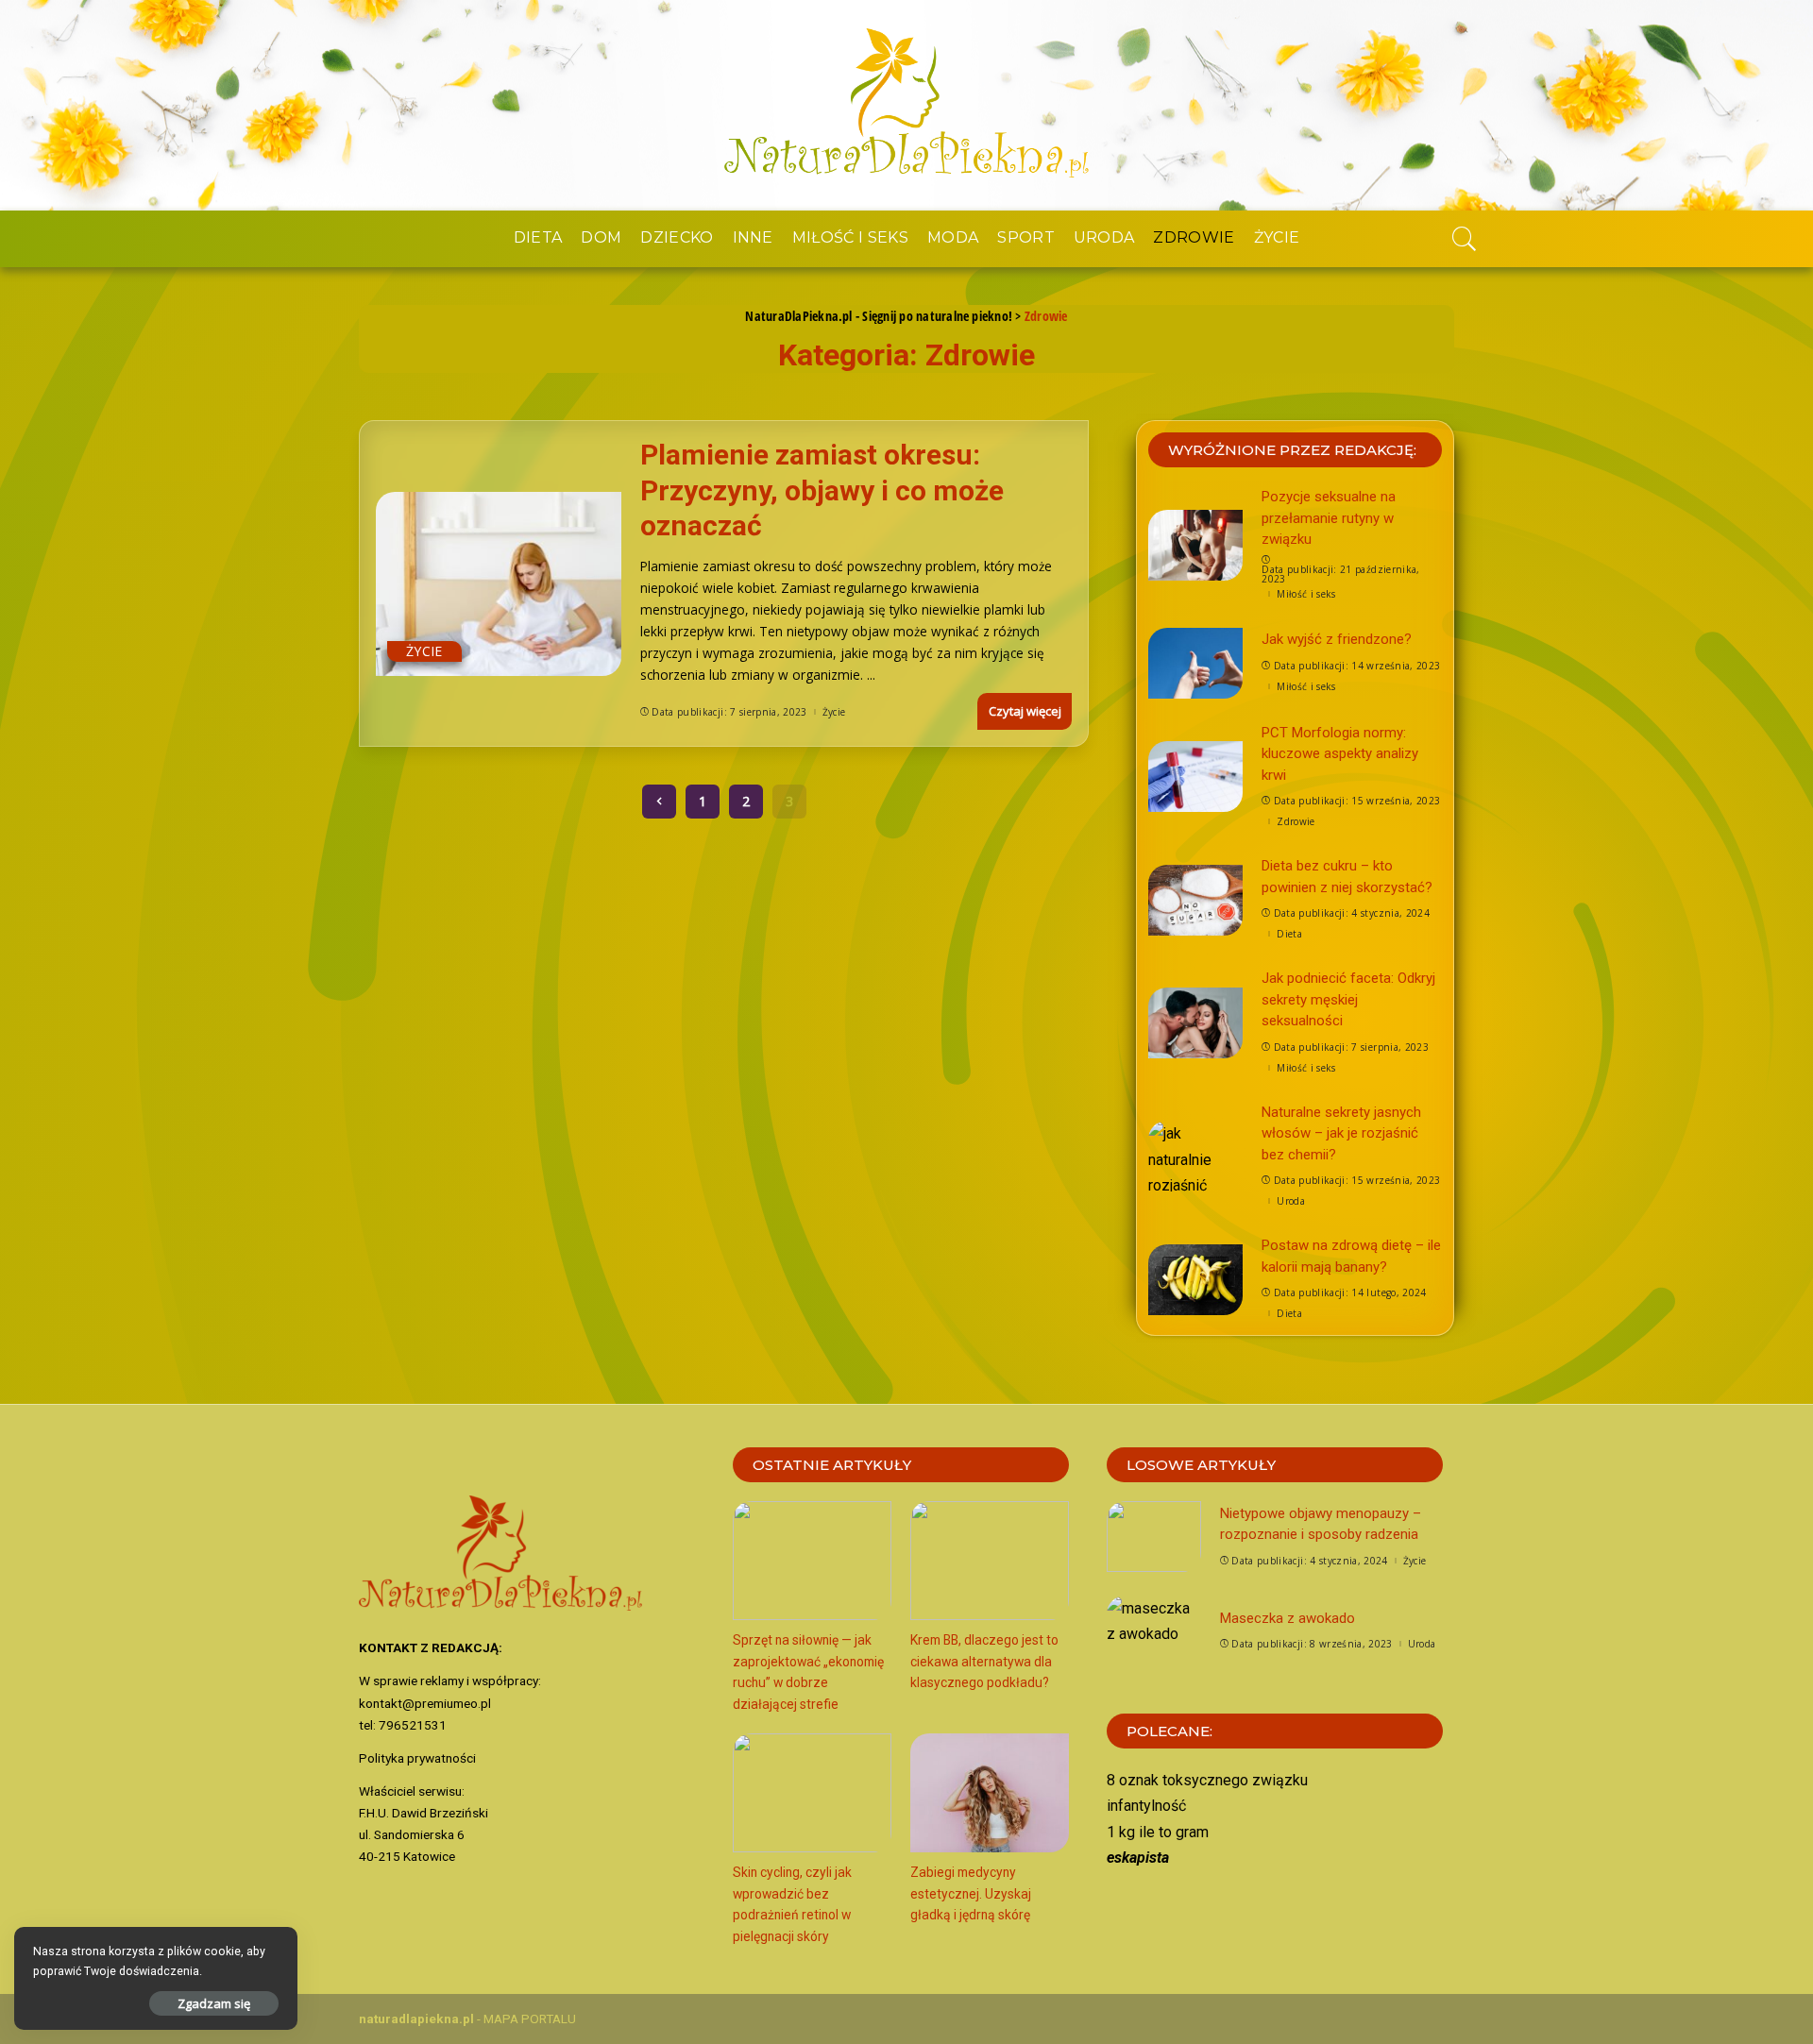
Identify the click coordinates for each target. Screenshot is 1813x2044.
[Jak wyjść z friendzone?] (1195, 663)
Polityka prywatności (417, 1758)
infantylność (1146, 1806)
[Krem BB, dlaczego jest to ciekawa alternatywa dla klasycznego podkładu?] (990, 1561)
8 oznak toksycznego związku (1207, 1780)
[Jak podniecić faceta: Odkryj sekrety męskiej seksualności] (1195, 1023)
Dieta (1289, 934)
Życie (424, 651)
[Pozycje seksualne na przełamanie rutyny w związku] (1195, 545)
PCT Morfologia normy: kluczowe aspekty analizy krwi (1340, 754)
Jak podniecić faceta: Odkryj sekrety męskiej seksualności (1348, 999)
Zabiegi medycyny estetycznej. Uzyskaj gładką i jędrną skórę (971, 1893)
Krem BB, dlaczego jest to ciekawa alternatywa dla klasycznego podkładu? (984, 1661)
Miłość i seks (1306, 594)
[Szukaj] (1465, 239)
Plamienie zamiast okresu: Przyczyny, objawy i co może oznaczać (822, 490)
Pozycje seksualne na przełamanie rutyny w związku (1329, 518)
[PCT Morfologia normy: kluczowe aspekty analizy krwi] (1195, 777)
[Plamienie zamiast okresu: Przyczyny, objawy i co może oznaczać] (499, 584)
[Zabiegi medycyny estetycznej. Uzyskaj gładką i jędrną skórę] (990, 1793)
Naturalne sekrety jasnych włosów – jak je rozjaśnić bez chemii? (1341, 1133)
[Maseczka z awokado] (1154, 1631)
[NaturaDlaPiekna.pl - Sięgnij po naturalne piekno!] (907, 105)
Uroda (1291, 1201)
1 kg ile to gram (1158, 1832)
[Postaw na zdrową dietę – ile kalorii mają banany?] (1195, 1280)
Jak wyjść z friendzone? (1337, 639)
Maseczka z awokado (1288, 1618)
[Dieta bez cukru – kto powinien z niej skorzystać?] (1195, 900)
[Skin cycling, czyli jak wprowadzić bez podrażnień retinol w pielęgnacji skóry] (812, 1793)
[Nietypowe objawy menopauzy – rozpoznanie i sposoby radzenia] (1154, 1537)
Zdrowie (1296, 821)
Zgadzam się (214, 2003)
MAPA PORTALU (530, 2019)
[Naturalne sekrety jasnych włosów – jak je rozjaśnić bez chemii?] (1195, 1156)
